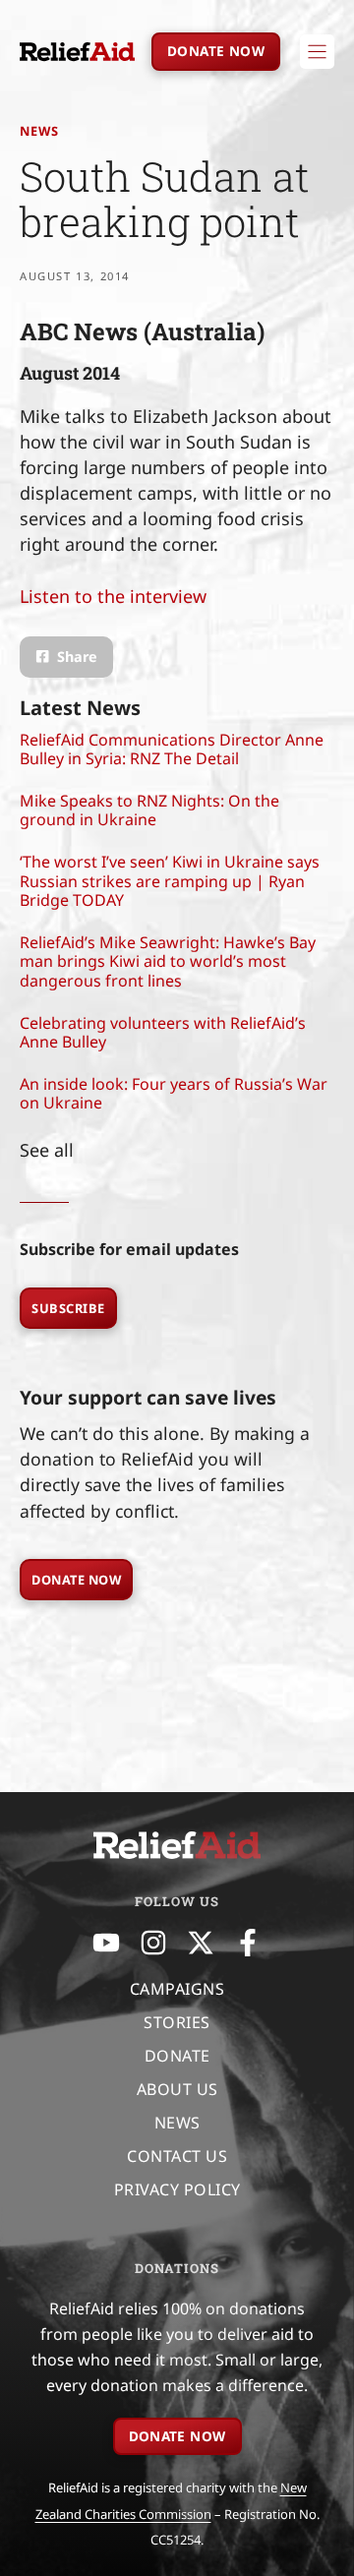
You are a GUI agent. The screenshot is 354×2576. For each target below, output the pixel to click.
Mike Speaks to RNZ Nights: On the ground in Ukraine (149, 810)
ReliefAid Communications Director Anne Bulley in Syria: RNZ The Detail (172, 749)
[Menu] (317, 52)
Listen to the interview (113, 596)
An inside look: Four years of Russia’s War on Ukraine (174, 1093)
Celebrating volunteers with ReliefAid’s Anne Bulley (163, 1032)
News (39, 131)
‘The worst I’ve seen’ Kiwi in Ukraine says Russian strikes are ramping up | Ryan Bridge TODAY (170, 880)
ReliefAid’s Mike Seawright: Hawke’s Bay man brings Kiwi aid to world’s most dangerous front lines (168, 961)
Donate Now (76, 1580)
